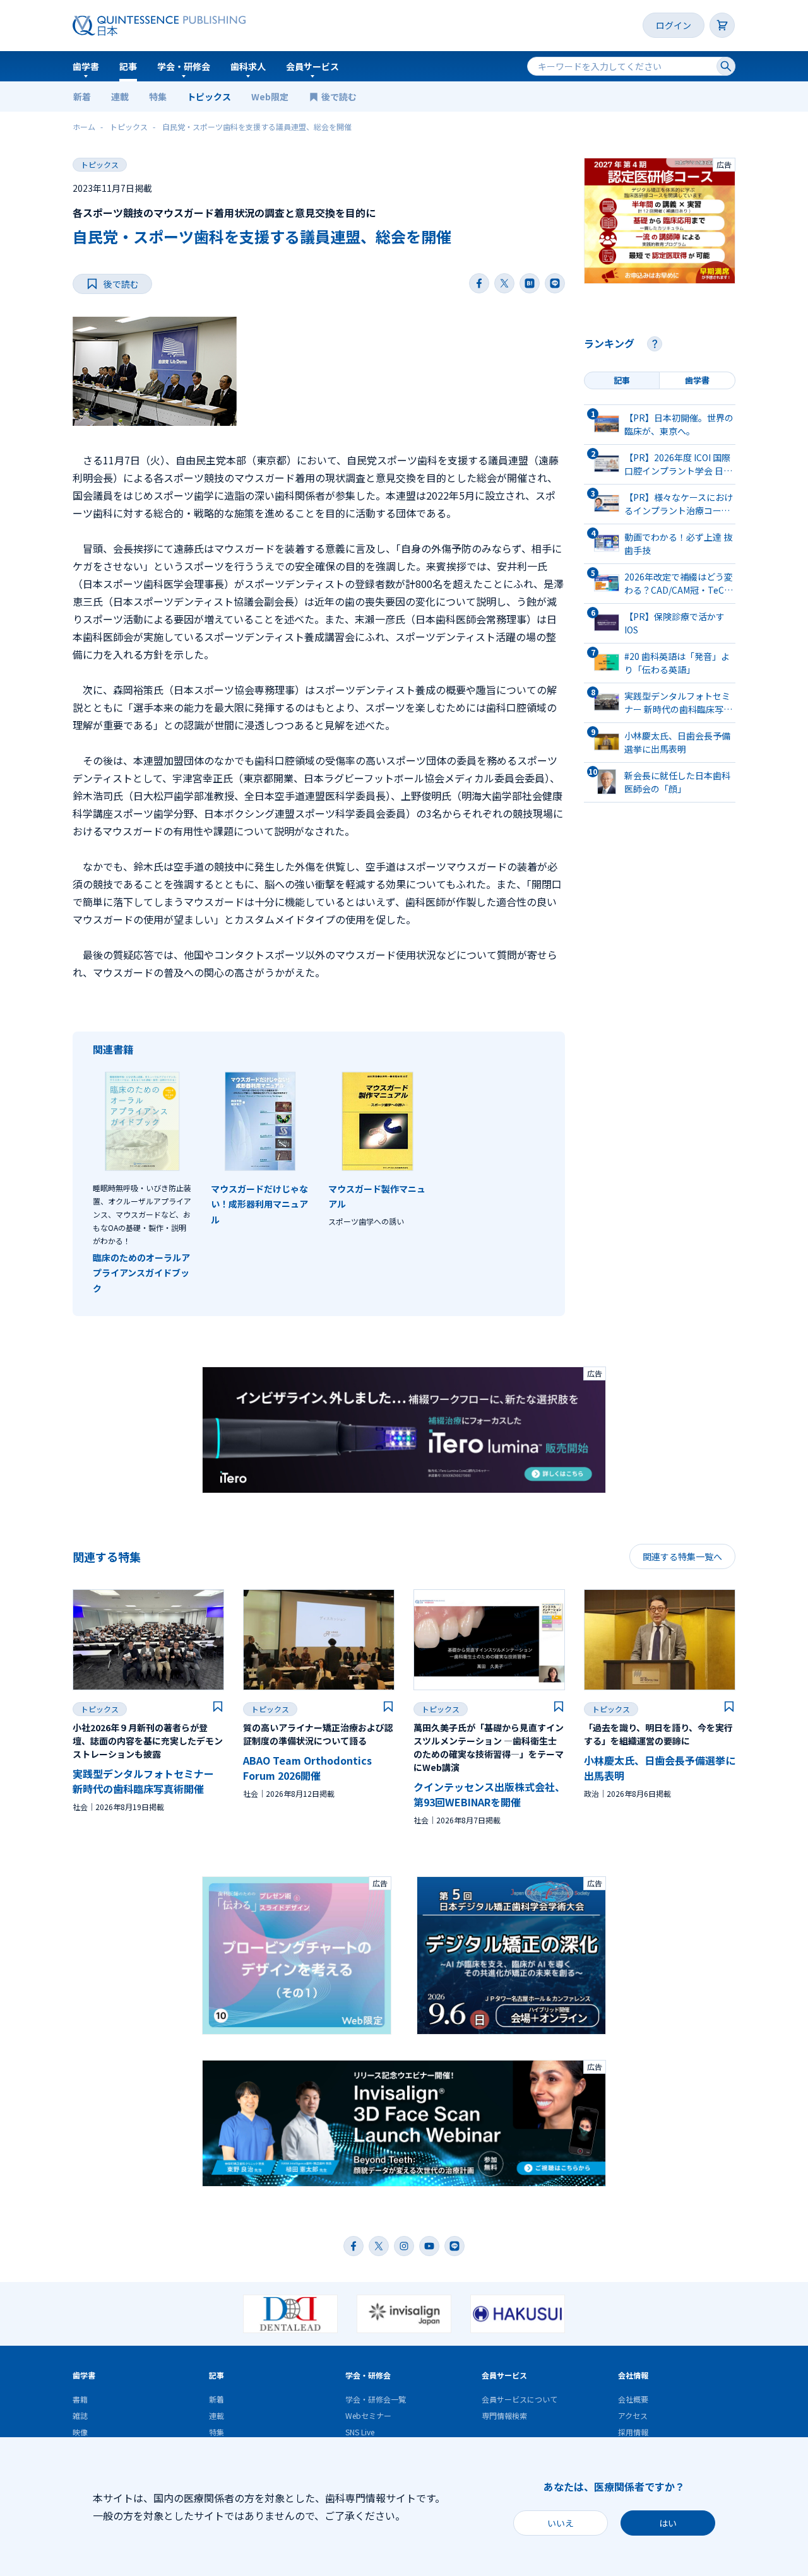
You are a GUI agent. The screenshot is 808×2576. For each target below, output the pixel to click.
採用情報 (633, 2432)
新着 (82, 97)
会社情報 (633, 2375)
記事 (128, 66)
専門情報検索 (504, 2415)
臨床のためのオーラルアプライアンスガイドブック (141, 1273)
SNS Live (360, 2432)
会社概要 (633, 2399)
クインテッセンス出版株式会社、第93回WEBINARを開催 (489, 1794)
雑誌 (80, 2415)
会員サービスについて (520, 2399)
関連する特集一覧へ (682, 1556)
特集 (158, 97)
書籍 (80, 2399)
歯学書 (86, 66)
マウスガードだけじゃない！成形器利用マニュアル (259, 1204)
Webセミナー (368, 2415)
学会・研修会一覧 (376, 2399)
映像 (80, 2432)
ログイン (674, 25)
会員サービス (312, 66)
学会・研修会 (184, 66)
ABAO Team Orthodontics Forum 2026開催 (307, 1768)
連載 (120, 97)
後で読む (340, 97)
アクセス (633, 2415)
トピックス (209, 97)
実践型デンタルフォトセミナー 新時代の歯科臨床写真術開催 (143, 1781)
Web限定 (270, 97)
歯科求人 (248, 66)
